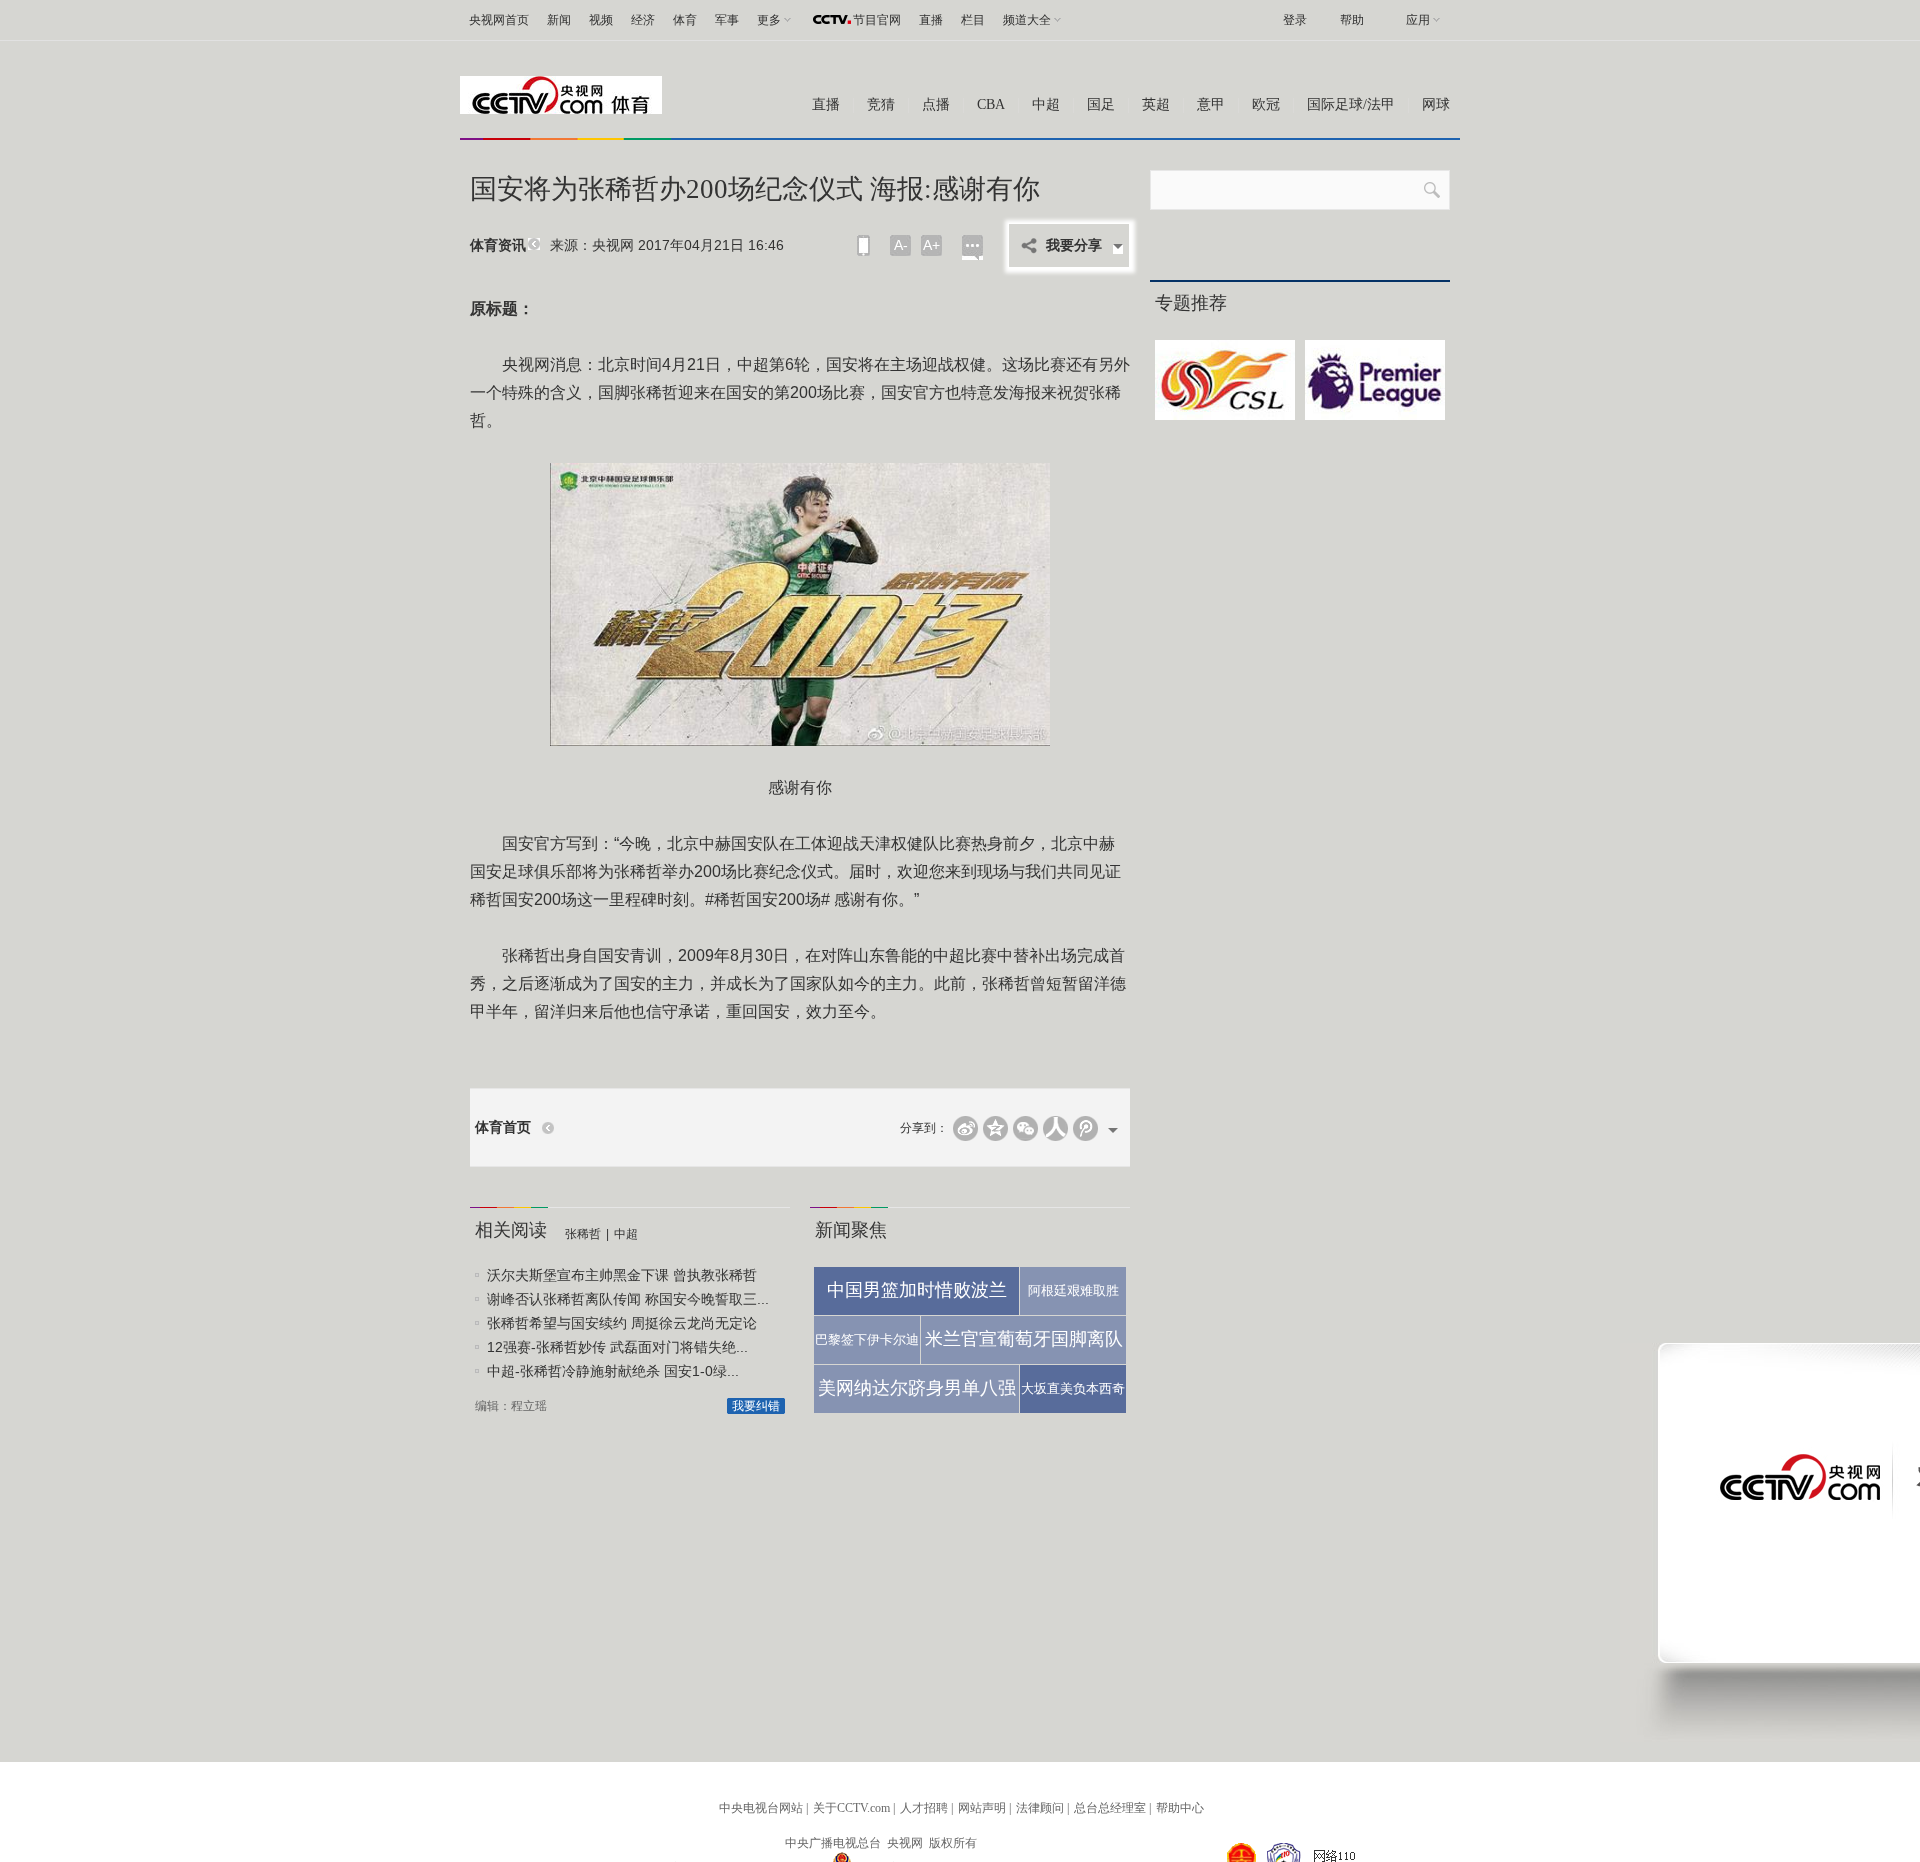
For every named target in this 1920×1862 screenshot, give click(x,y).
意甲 (1211, 104)
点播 (936, 104)
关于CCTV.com (851, 1808)
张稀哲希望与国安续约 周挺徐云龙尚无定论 (622, 1323)
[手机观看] (863, 245)
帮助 (1352, 20)
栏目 (973, 20)
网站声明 (982, 1808)
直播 (931, 20)
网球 (1436, 104)
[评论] (972, 247)
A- (901, 245)
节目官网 (877, 20)
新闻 (559, 20)
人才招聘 (924, 1808)
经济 (643, 20)
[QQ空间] (995, 1128)
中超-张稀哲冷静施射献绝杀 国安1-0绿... (613, 1371)
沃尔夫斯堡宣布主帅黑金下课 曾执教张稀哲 (622, 1275)
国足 (1101, 104)
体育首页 (503, 1127)
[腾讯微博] (1085, 1128)
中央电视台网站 (761, 1808)
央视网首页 (499, 20)
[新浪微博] (965, 1128)
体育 (685, 20)
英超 (1156, 104)
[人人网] (1055, 1128)
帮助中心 (1180, 1808)
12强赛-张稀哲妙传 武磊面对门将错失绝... (617, 1347)
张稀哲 (583, 1234)
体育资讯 (498, 245)
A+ (931, 245)
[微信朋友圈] (1025, 1128)
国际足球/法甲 (1351, 104)
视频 (601, 20)
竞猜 (881, 104)
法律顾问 (1040, 1808)
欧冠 (1266, 104)
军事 (727, 20)
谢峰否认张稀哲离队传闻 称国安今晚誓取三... (628, 1299)
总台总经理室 (1110, 1808)
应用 (1418, 20)
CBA (991, 104)
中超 (1046, 104)
